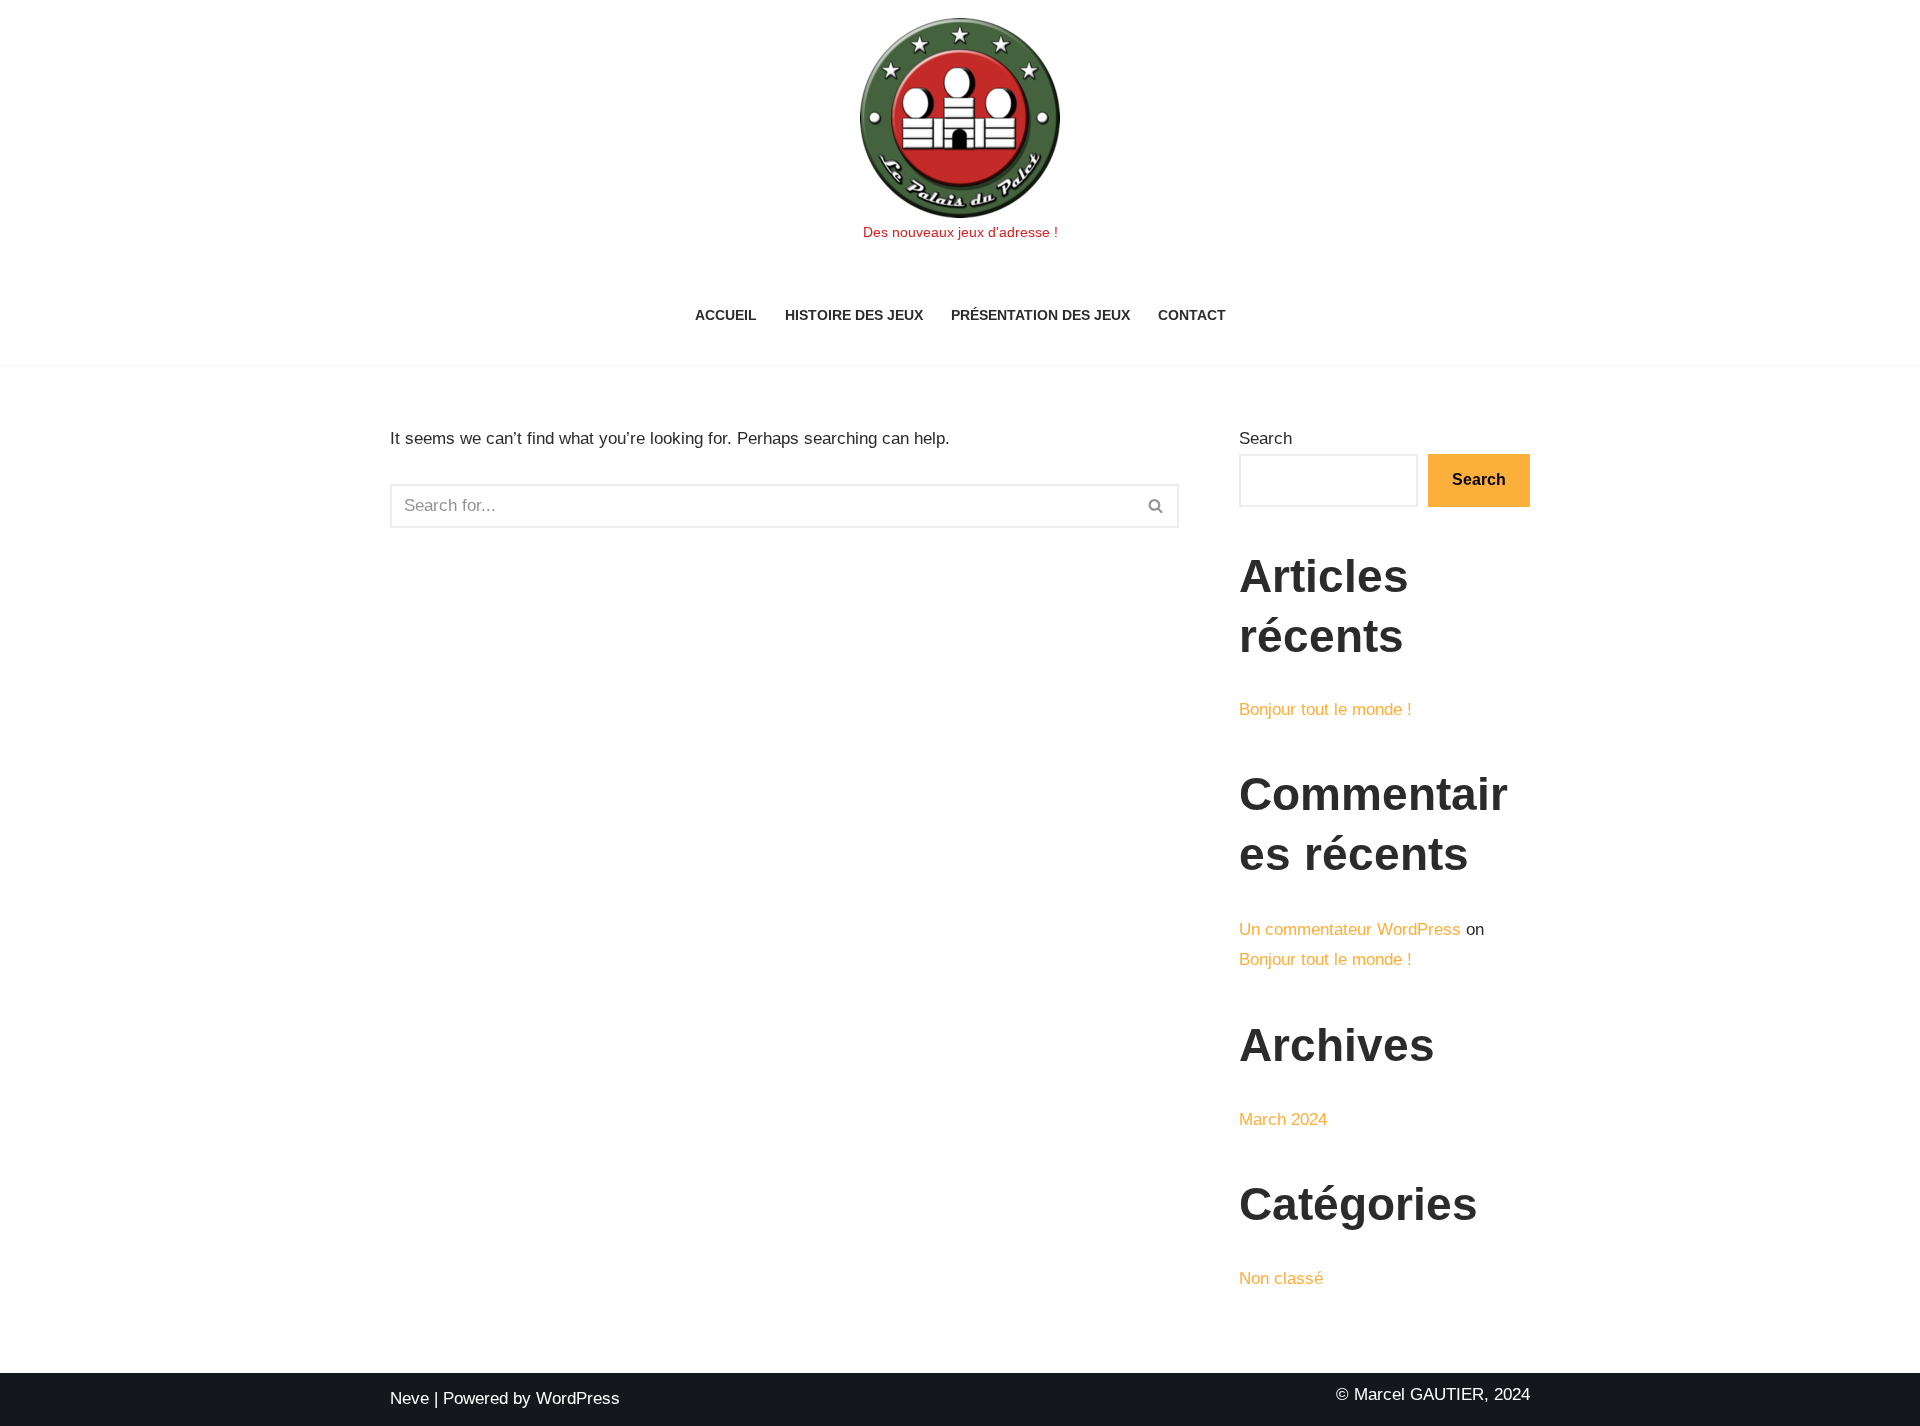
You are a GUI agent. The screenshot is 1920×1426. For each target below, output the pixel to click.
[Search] (1156, 506)
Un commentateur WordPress (1350, 929)
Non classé (1281, 1278)
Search (1265, 438)
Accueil (726, 315)
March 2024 (1283, 1119)
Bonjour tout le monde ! (1325, 709)
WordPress (578, 1398)
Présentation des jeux (1040, 315)
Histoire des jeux (854, 315)
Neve (409, 1398)
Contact (1192, 315)
